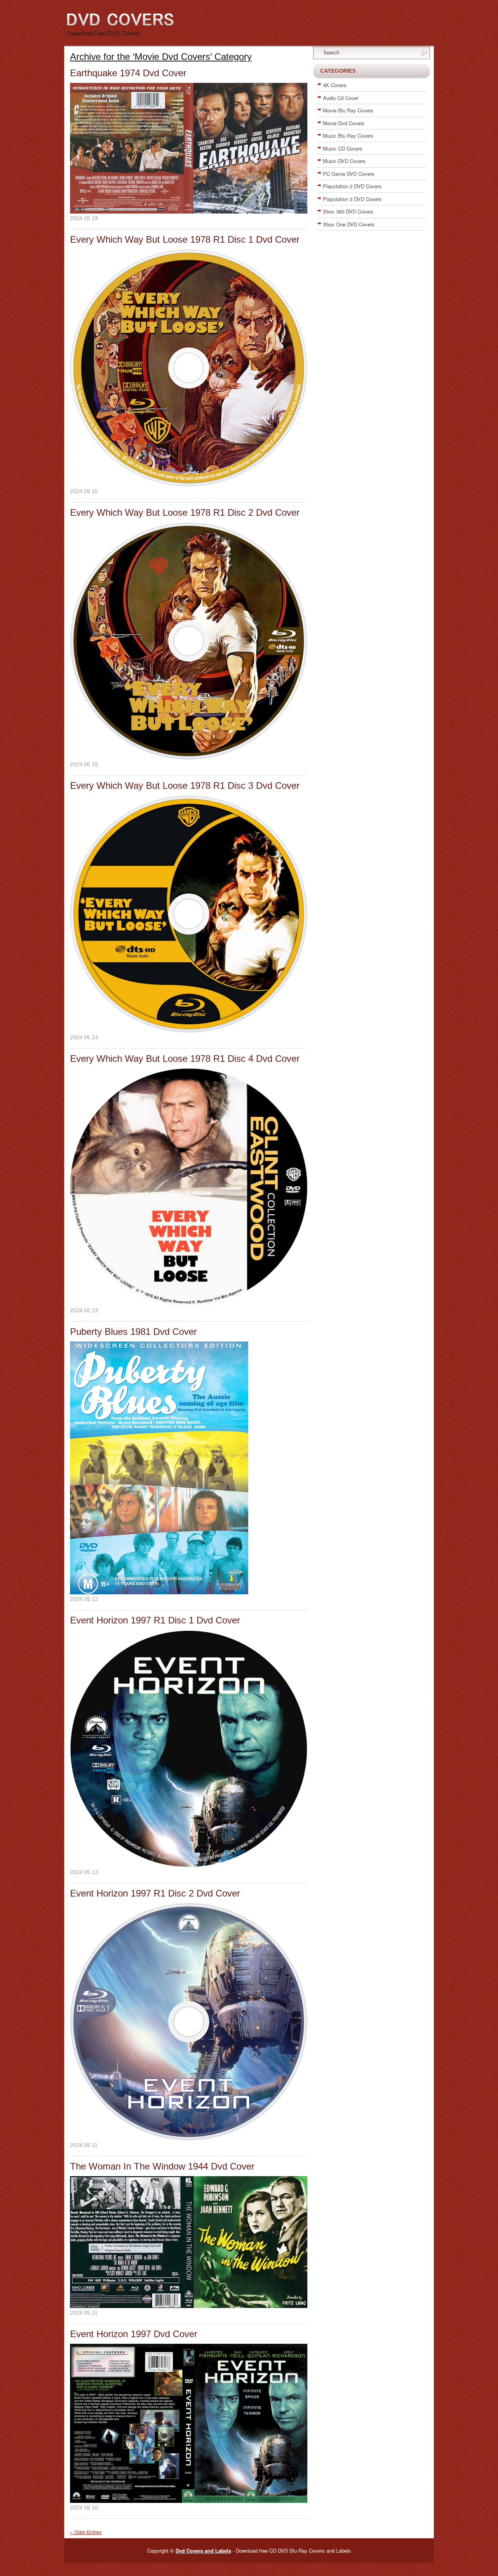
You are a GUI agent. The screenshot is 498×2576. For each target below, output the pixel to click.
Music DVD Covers (344, 161)
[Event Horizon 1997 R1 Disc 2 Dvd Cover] (189, 2138)
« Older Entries (86, 2532)
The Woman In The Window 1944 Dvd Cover (162, 2166)
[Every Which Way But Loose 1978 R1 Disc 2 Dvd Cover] (189, 758)
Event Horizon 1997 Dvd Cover (134, 2334)
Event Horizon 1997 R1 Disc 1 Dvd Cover (155, 1620)
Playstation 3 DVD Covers (352, 199)
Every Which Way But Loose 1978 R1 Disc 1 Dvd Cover (185, 239)
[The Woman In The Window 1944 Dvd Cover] (189, 2306)
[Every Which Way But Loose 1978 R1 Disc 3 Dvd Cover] (189, 1031)
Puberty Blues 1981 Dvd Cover (133, 1332)
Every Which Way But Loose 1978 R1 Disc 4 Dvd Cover (185, 1059)
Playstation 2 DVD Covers (352, 186)
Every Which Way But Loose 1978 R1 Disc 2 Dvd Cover (185, 512)
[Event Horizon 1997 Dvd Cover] (189, 2501)
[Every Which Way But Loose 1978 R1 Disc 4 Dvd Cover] (189, 1304)
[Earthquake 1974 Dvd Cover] (189, 212)
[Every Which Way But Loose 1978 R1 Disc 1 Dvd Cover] (189, 485)
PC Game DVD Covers (349, 174)
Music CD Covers (343, 148)
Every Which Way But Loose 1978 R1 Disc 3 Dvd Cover (185, 785)
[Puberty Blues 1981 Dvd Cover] (159, 1592)
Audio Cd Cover (341, 98)
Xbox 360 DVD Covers (348, 211)
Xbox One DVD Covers (349, 224)
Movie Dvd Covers (344, 123)
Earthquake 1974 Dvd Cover (128, 73)
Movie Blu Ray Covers (348, 110)
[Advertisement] (372, 349)
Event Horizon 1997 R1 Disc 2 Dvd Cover (155, 1893)
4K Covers (335, 85)
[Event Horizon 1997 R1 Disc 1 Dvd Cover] (189, 1865)
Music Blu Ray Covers (348, 136)
